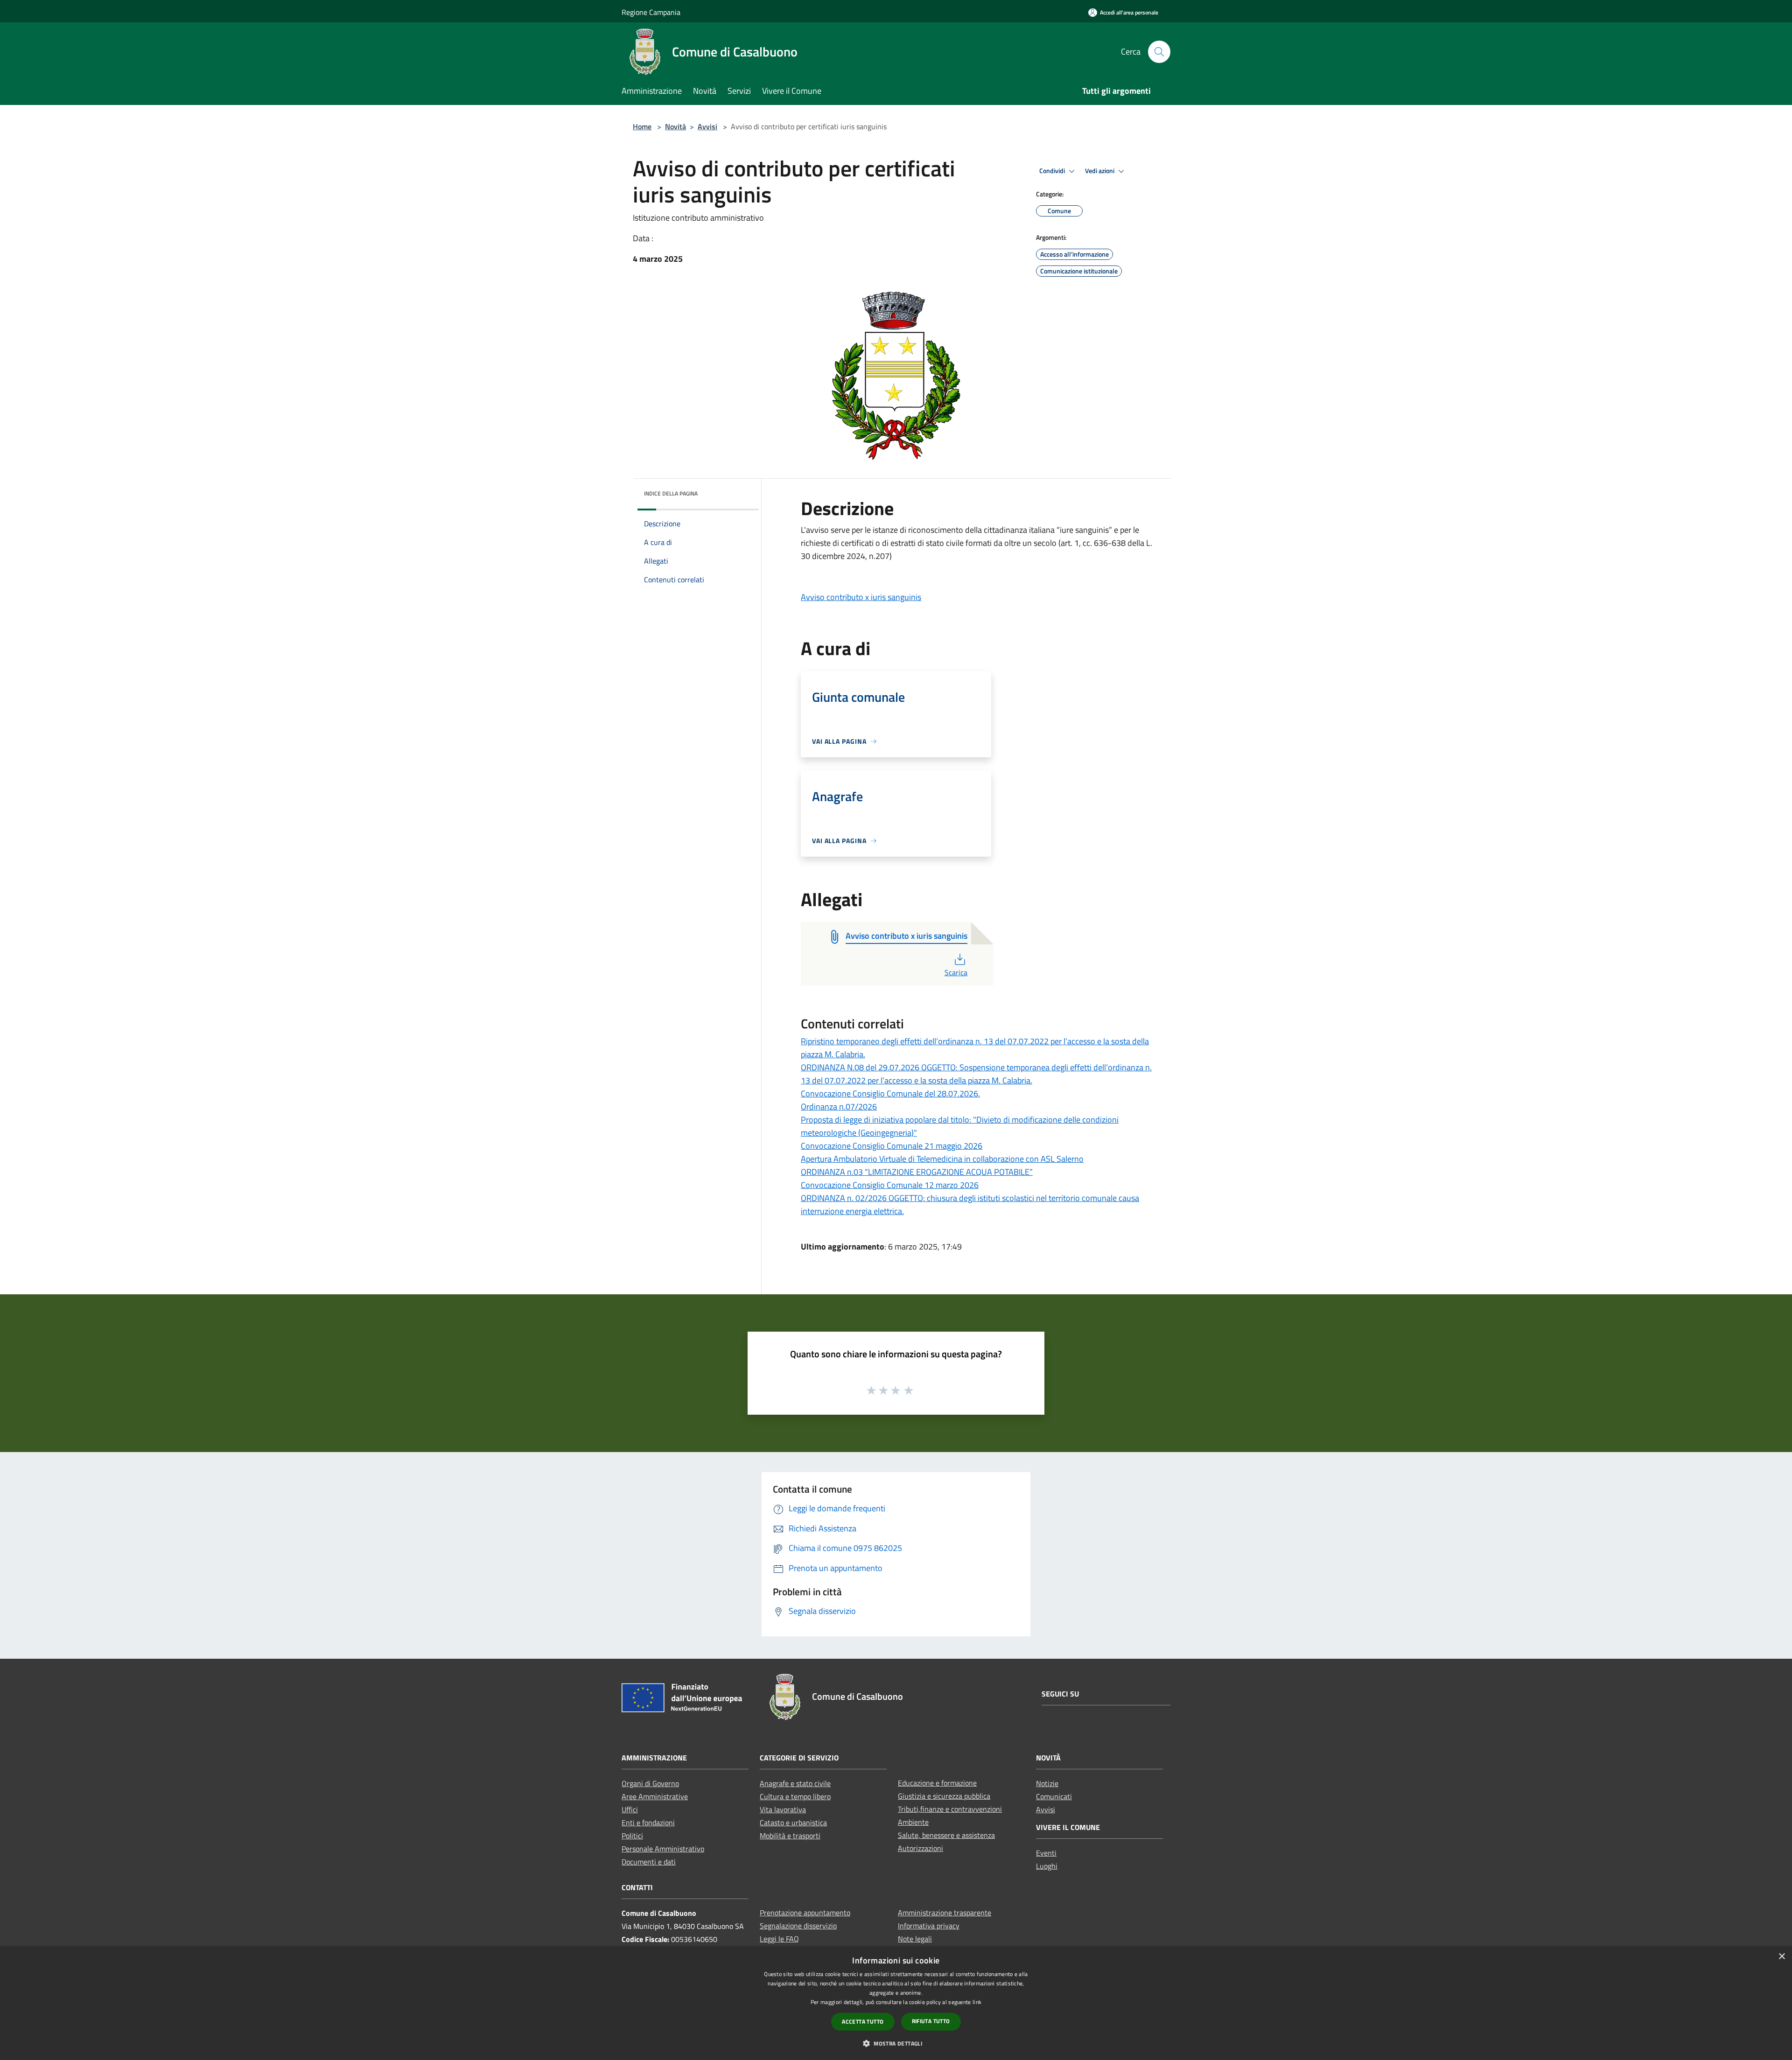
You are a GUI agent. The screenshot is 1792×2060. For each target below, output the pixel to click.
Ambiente (913, 1822)
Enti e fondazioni (648, 1823)
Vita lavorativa (783, 1809)
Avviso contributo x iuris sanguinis (861, 597)
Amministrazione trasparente (945, 1913)
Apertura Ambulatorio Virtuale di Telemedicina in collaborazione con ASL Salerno (942, 1159)
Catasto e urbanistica (793, 1823)
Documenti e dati (649, 1862)
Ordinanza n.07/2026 (839, 1107)
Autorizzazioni (920, 1848)
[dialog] (896, 2003)
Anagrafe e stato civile (795, 1783)
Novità (675, 126)
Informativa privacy (929, 1926)
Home (642, 126)
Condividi (1053, 171)
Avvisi (707, 126)
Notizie (1047, 1783)
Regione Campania (651, 12)
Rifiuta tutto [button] (931, 2021)
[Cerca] (1159, 52)
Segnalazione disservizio (798, 1926)
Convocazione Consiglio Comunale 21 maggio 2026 (892, 1146)
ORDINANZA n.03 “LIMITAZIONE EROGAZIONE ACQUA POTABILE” (917, 1172)
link (977, 2002)
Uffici (630, 1809)
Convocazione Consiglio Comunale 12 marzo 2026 (890, 1185)
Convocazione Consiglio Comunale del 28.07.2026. (890, 1093)
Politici (632, 1836)
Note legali (915, 1939)
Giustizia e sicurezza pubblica (944, 1796)
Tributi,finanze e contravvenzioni (950, 1809)
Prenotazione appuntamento (805, 1913)
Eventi (1046, 1853)
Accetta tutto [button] (863, 2022)
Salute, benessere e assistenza (946, 1835)
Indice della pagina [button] (671, 493)
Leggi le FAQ (779, 1939)
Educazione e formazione (937, 1783)
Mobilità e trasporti (790, 1836)
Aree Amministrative (655, 1796)
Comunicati (1054, 1796)
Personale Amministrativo (663, 1849)
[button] (896, 2043)
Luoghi (1047, 1866)
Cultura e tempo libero (795, 1796)
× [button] (1781, 1957)
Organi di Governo (650, 1783)
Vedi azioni (1100, 171)
